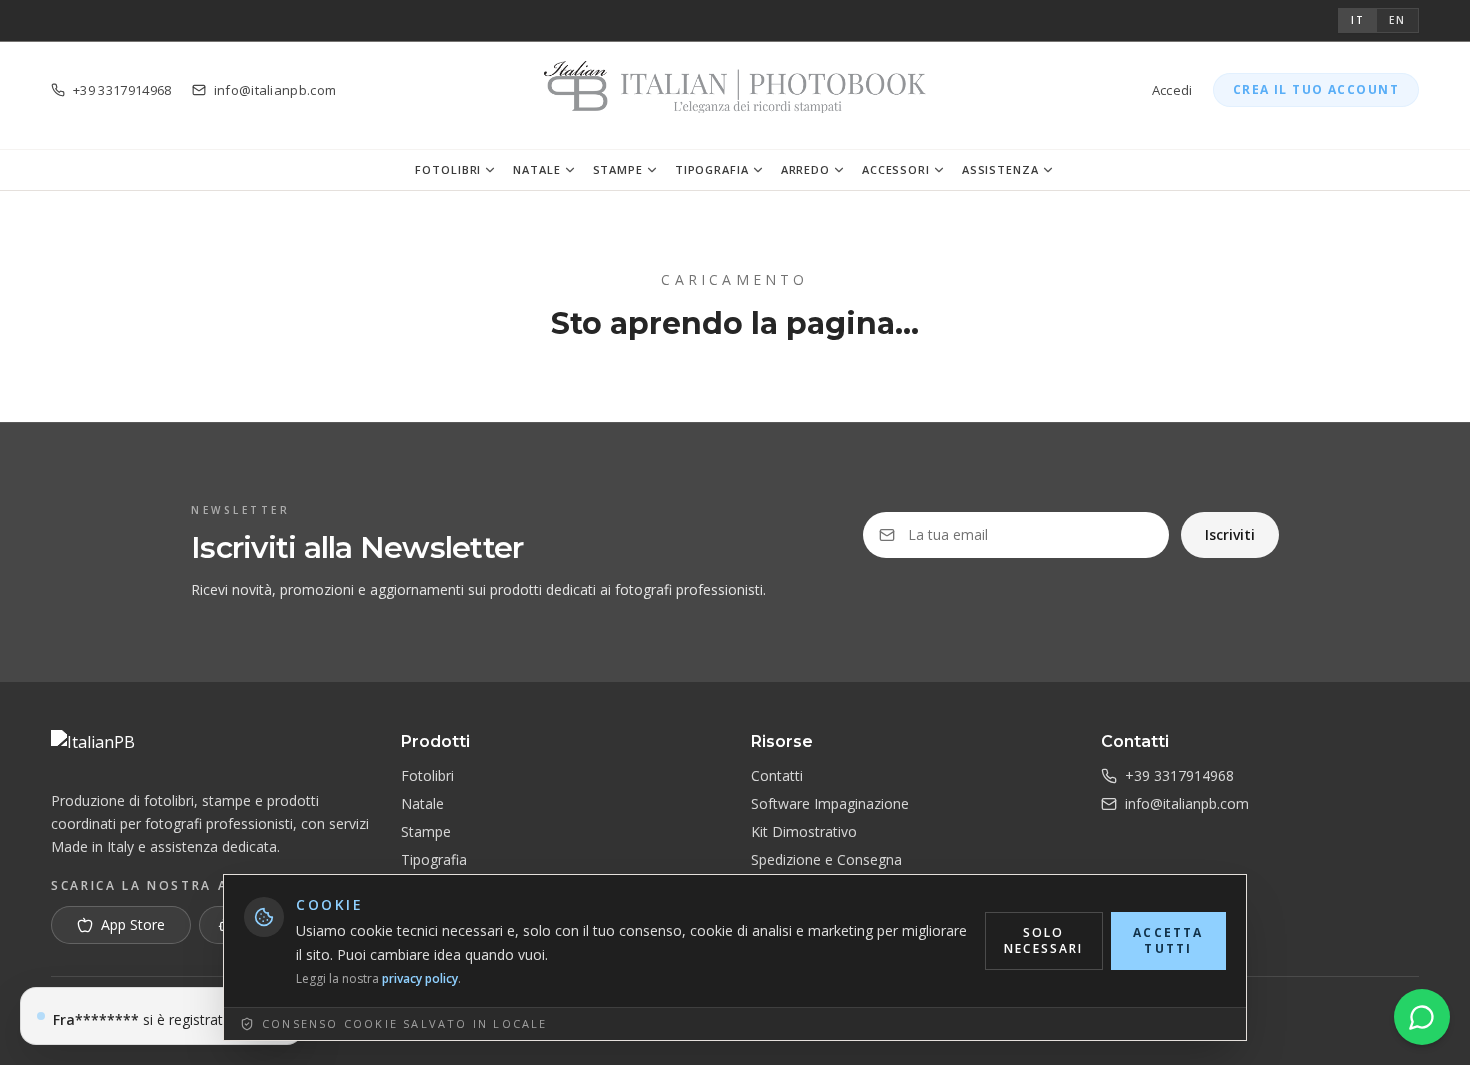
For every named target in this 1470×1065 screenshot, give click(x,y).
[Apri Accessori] (939, 170)
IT (1358, 20)
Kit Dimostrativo (804, 831)
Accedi (1172, 90)
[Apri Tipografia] (758, 170)
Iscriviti (1230, 534)
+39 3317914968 (1179, 775)
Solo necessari (1043, 940)
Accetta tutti (1168, 940)
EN (1397, 20)
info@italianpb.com (1187, 803)
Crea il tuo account (1316, 89)
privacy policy (420, 978)
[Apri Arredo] (839, 170)
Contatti (777, 775)
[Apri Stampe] (652, 170)
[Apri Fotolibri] (490, 170)
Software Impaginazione (830, 803)
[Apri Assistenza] (1048, 170)
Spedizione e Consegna (826, 859)
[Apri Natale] (570, 170)
